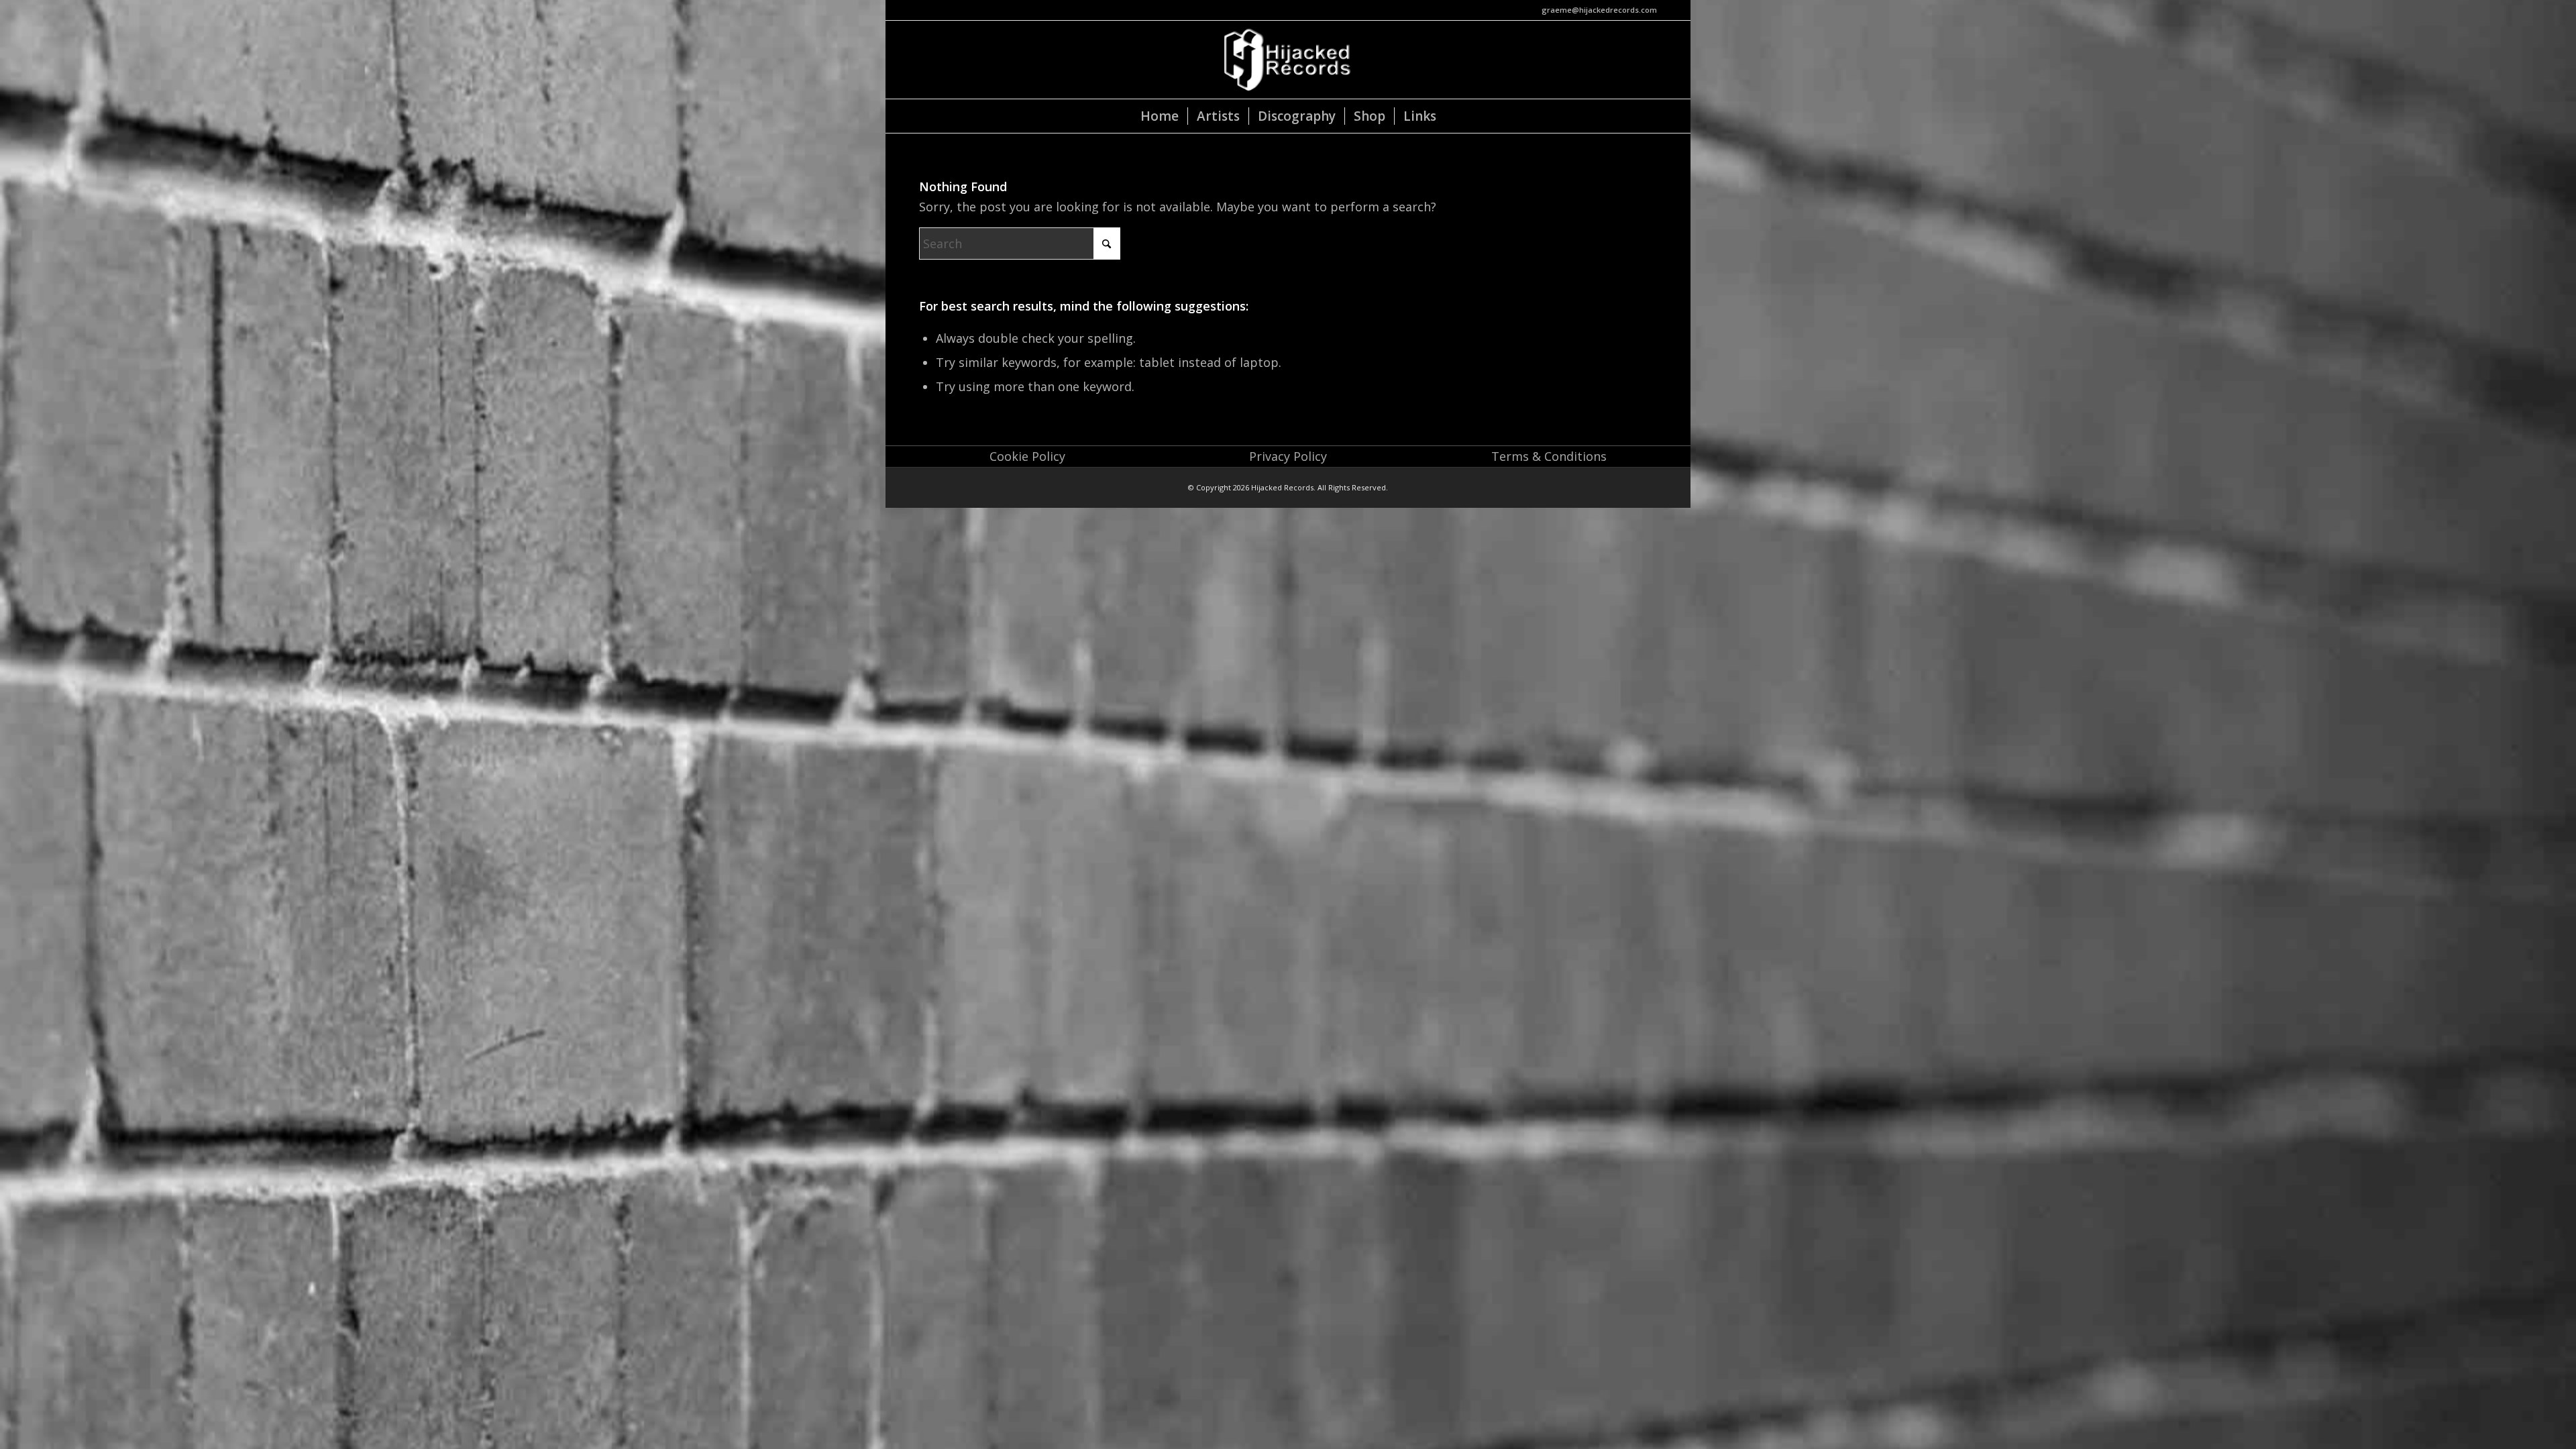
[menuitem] (1160, 116)
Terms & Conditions (1549, 456)
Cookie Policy (1027, 456)
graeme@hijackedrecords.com (1599, 10)
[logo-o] (1288, 60)
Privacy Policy (1288, 456)
